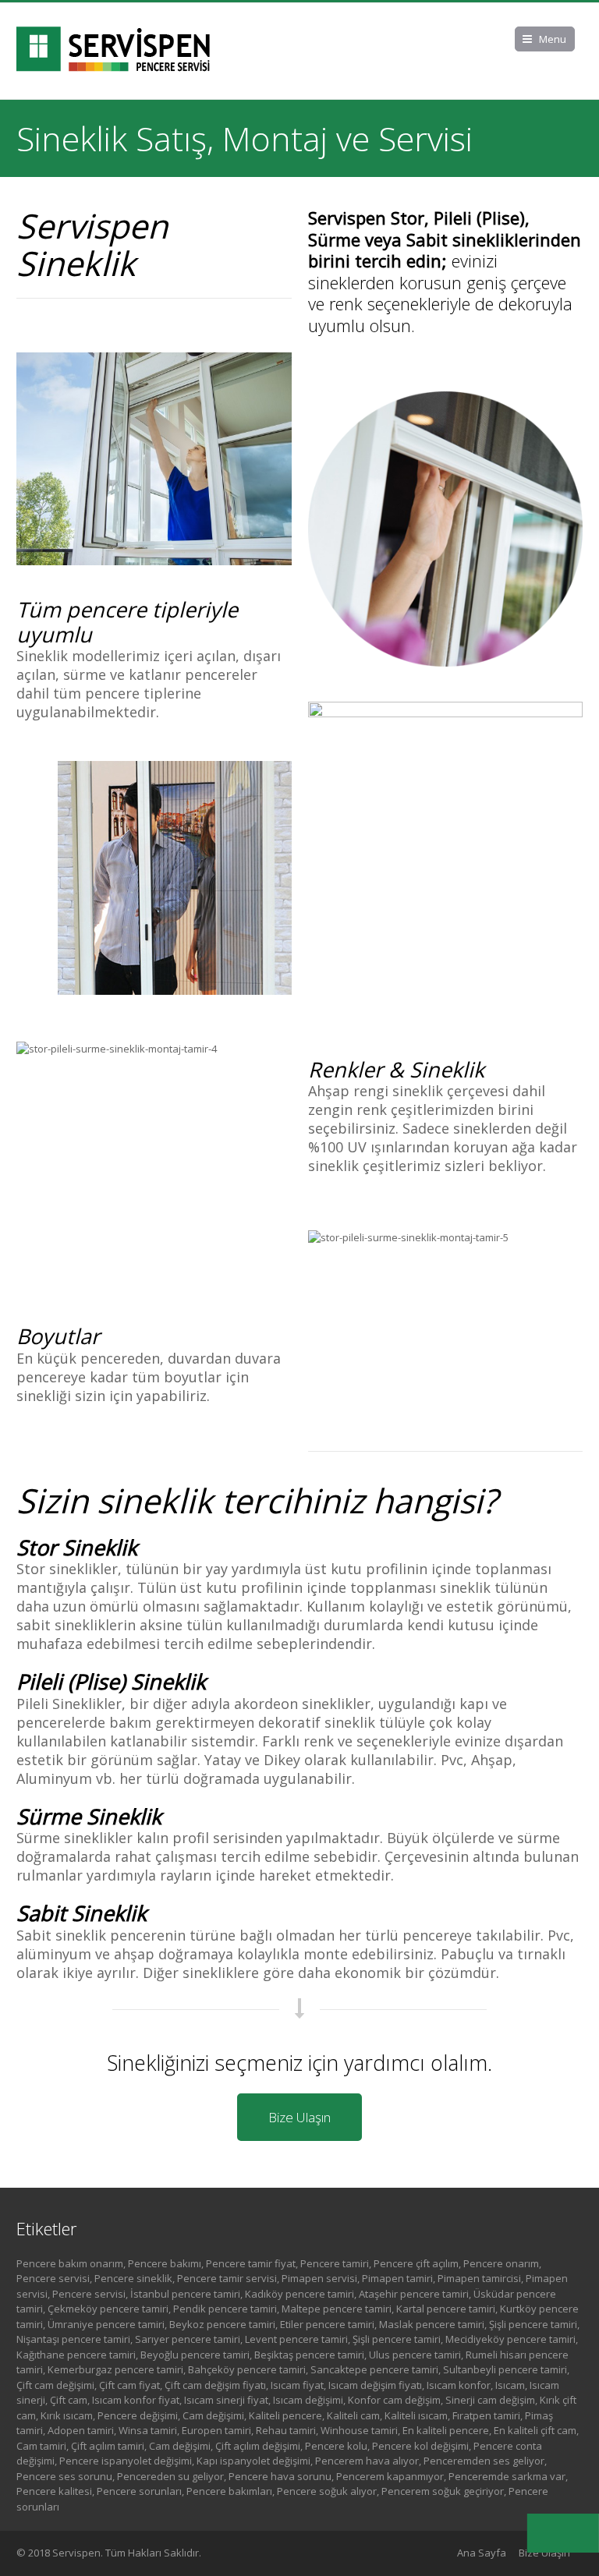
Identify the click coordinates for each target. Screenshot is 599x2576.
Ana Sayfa (482, 2553)
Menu (553, 39)
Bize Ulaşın (299, 2117)
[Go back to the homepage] (114, 51)
